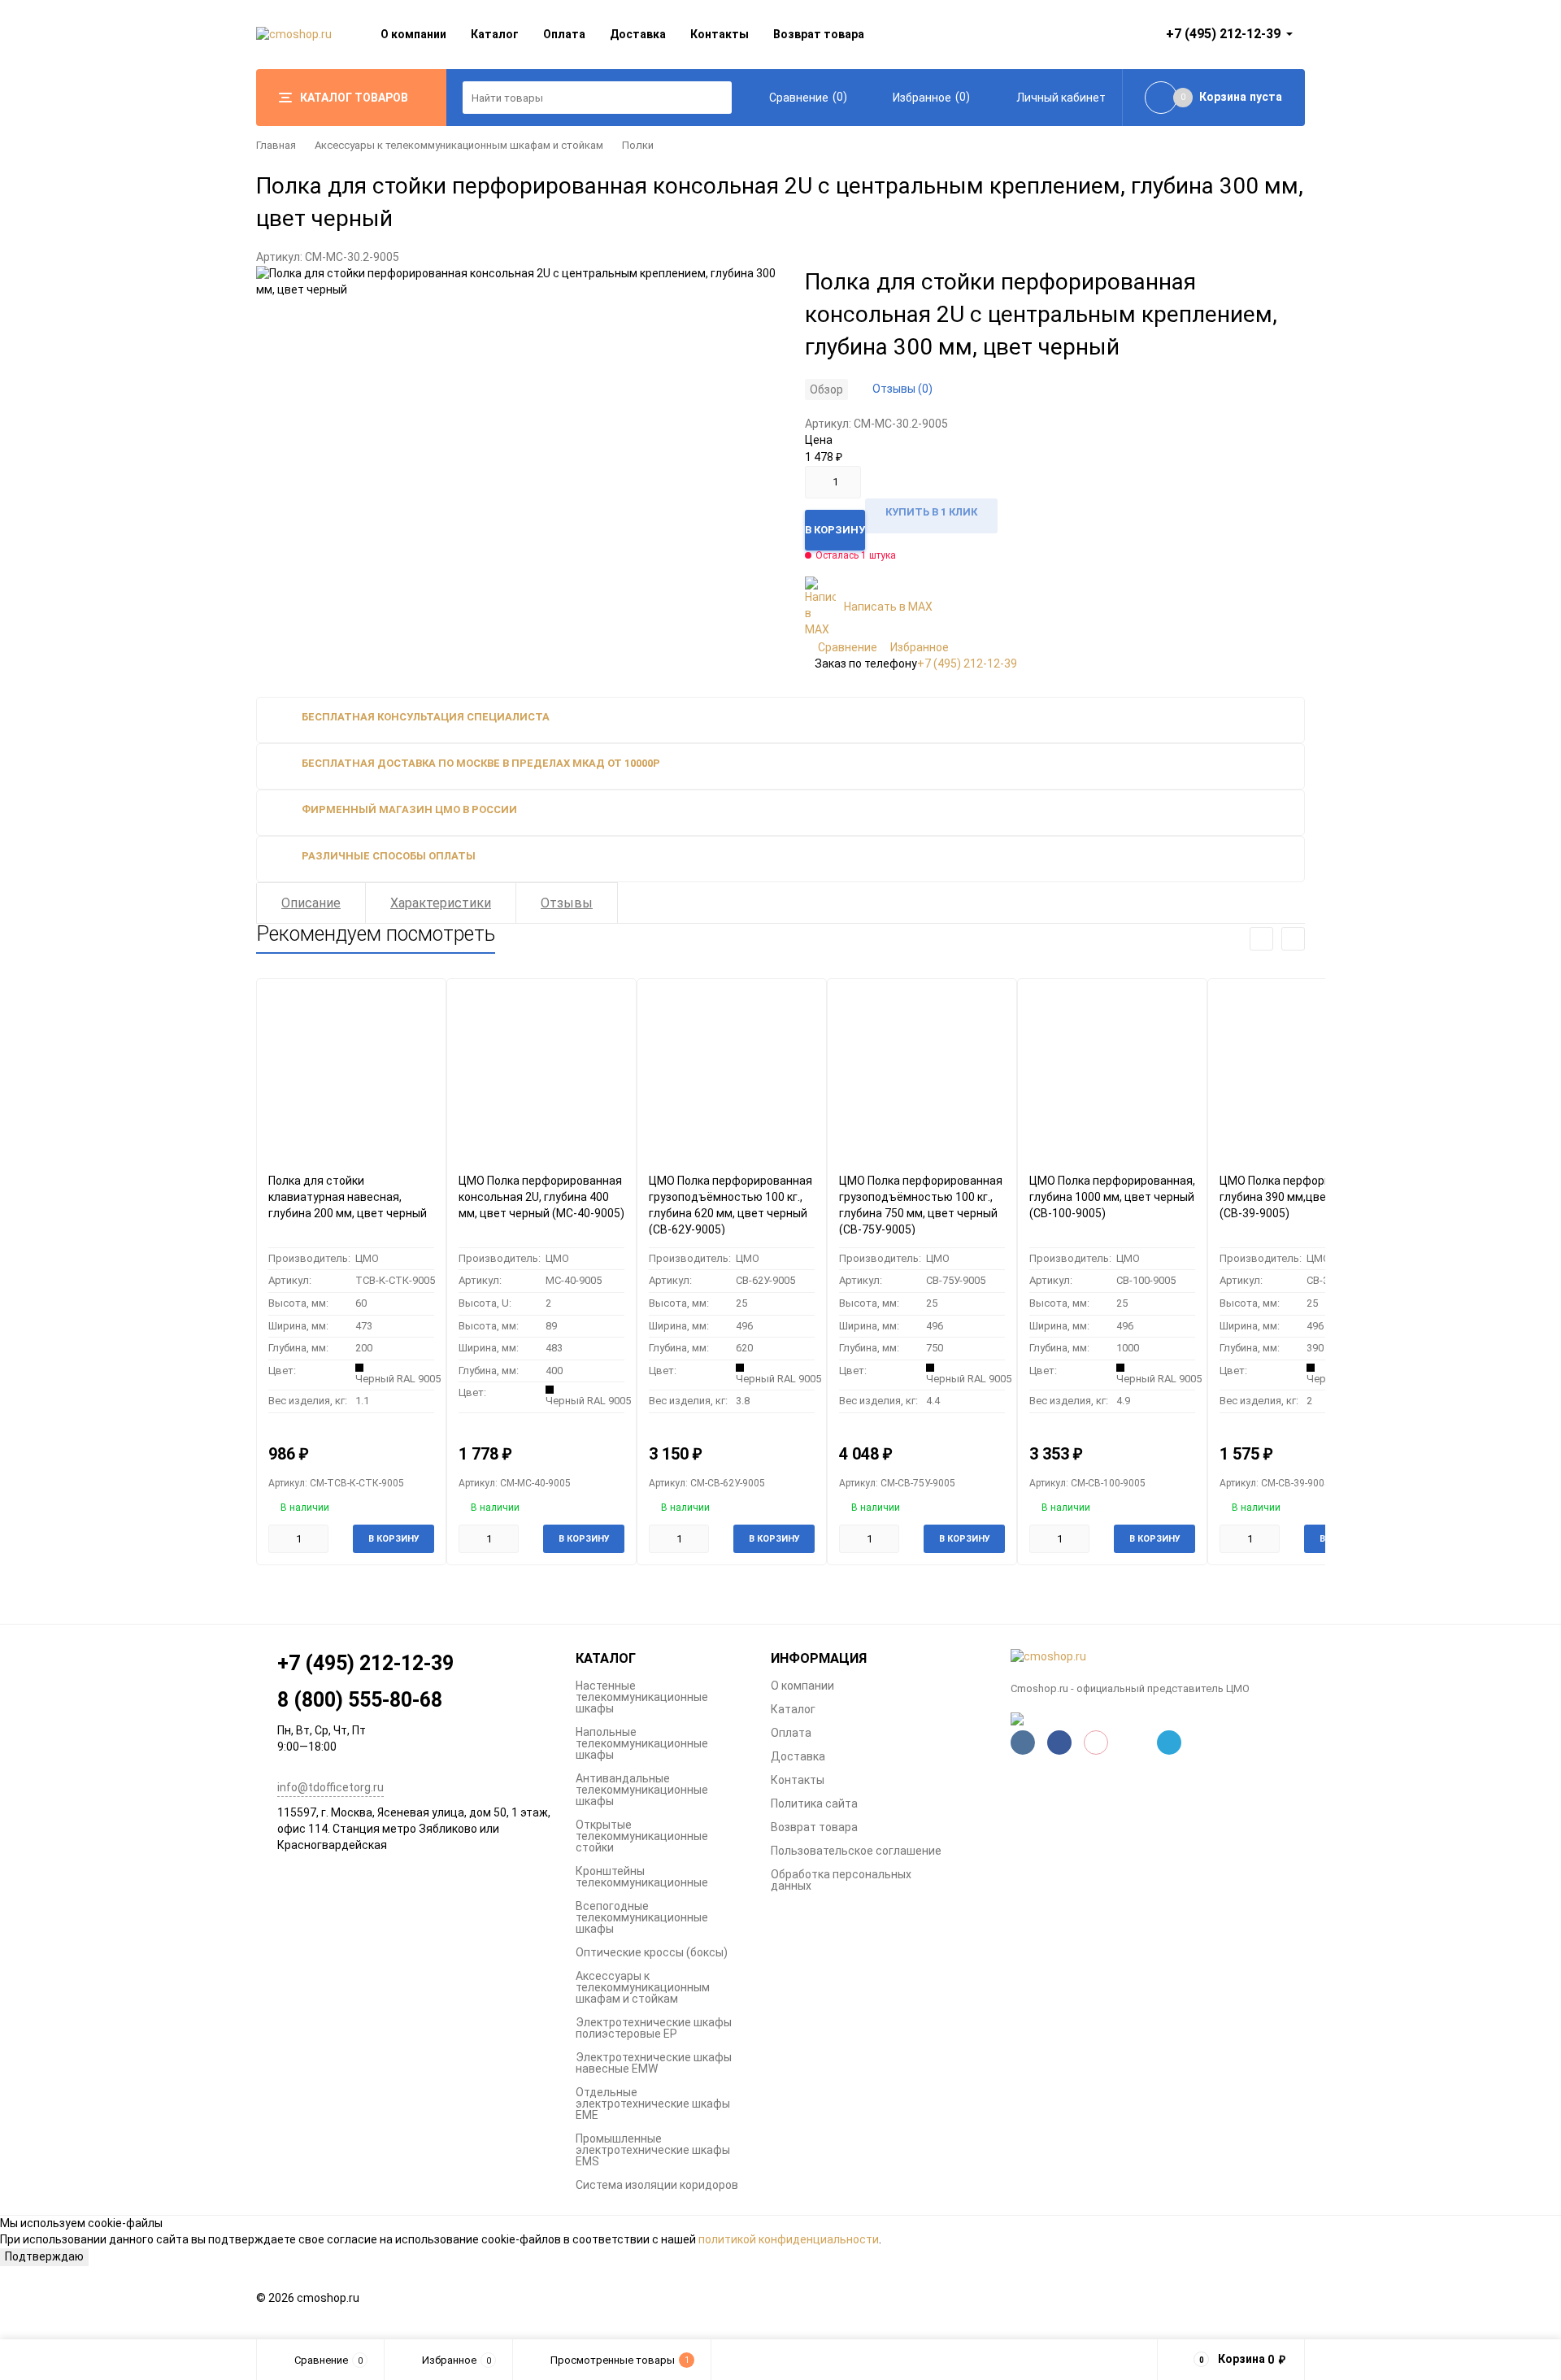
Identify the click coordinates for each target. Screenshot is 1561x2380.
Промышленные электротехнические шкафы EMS (653, 2150)
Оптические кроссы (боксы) (652, 1952)
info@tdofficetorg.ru (330, 1787)
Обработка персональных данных (841, 1880)
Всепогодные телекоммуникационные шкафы (642, 1917)
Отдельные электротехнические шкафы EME (653, 2104)
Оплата (564, 34)
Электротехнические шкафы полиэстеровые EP (654, 2028)
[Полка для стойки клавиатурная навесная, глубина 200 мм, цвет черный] (351, 1070)
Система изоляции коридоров (657, 2185)
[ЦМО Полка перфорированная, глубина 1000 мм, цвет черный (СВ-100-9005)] (1112, 1070)
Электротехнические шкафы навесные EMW (654, 2063)
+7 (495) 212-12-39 (967, 664)
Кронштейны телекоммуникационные (642, 1877)
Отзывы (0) (902, 389)
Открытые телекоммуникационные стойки (642, 1836)
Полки (638, 145)
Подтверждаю (44, 2256)
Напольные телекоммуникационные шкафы (642, 1743)
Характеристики (441, 903)
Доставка (638, 34)
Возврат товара (819, 34)
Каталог (495, 34)
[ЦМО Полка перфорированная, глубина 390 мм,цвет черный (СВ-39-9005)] (1302, 1070)
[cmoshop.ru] (1158, 1657)
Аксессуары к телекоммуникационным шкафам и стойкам (459, 145)
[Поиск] (715, 98)
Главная (276, 145)
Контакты (720, 34)
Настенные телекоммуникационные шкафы (642, 1697)
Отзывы (567, 903)
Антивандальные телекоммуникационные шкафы (642, 1790)
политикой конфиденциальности (789, 2239)
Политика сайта (814, 1803)
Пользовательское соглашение (856, 1851)
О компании (413, 34)
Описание (311, 903)
